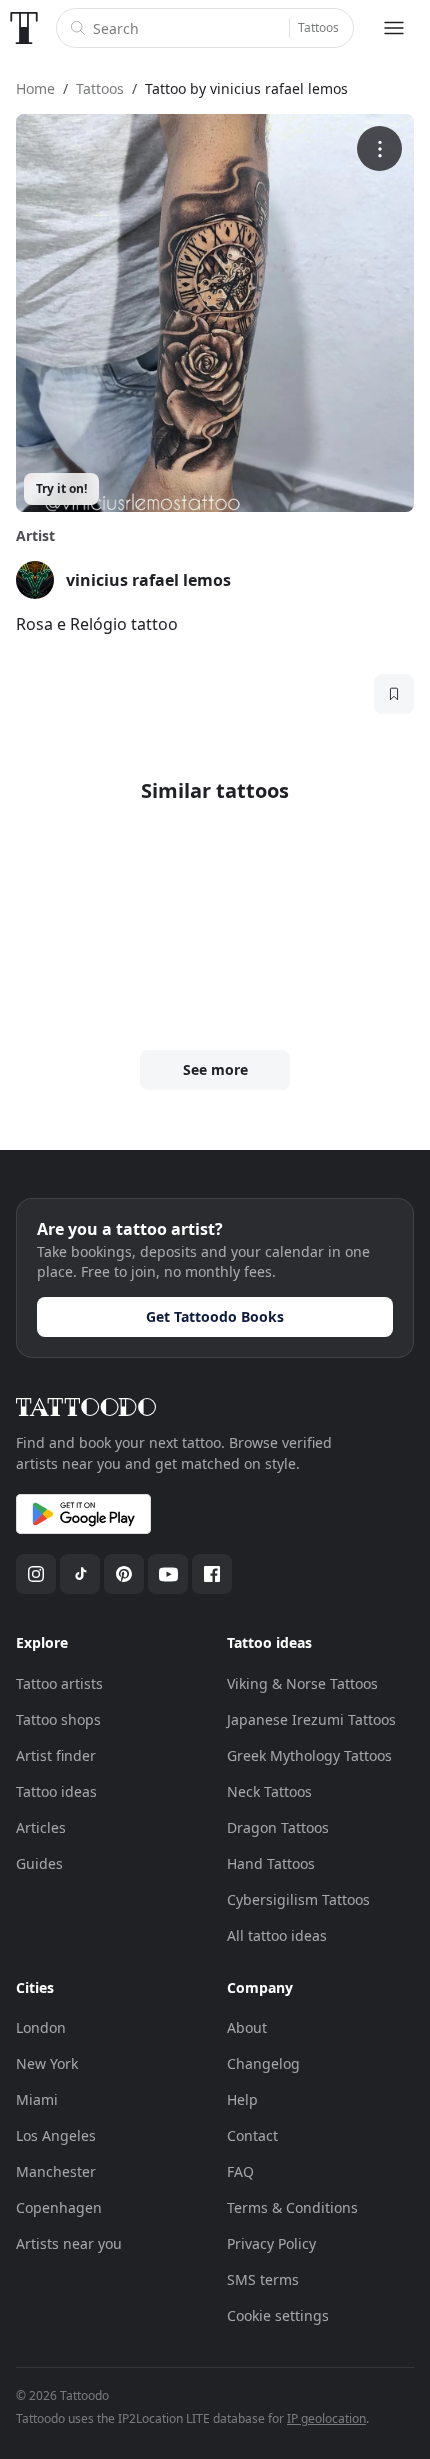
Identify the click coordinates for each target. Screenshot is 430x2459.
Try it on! (61, 488)
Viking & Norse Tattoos (302, 1683)
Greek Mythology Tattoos (309, 1755)
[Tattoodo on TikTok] (80, 1574)
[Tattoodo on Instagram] (36, 1574)
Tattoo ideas (56, 1791)
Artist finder (56, 1755)
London (41, 2027)
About (247, 2027)
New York (47, 2063)
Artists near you (69, 2243)
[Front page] (24, 28)
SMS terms (263, 2279)
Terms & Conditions (292, 2207)
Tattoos (318, 27)
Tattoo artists (59, 1683)
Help (242, 2099)
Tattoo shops (58, 1719)
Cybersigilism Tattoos (298, 1899)
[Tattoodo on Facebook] (212, 1574)
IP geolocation (326, 2418)
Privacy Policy (271, 2243)
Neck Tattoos (269, 1791)
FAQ (240, 2171)
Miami (37, 2099)
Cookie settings (278, 2315)
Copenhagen (59, 2207)
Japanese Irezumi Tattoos (311, 1719)
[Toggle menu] (394, 28)
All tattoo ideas (277, 1935)
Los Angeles (56, 2135)
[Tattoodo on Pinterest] (124, 1574)
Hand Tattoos (271, 1863)
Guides (39, 1863)
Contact (252, 2135)
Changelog (263, 2063)
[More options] (379, 148)
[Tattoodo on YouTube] (168, 1574)
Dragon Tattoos (278, 1827)
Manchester (56, 2171)
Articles (41, 1827)
